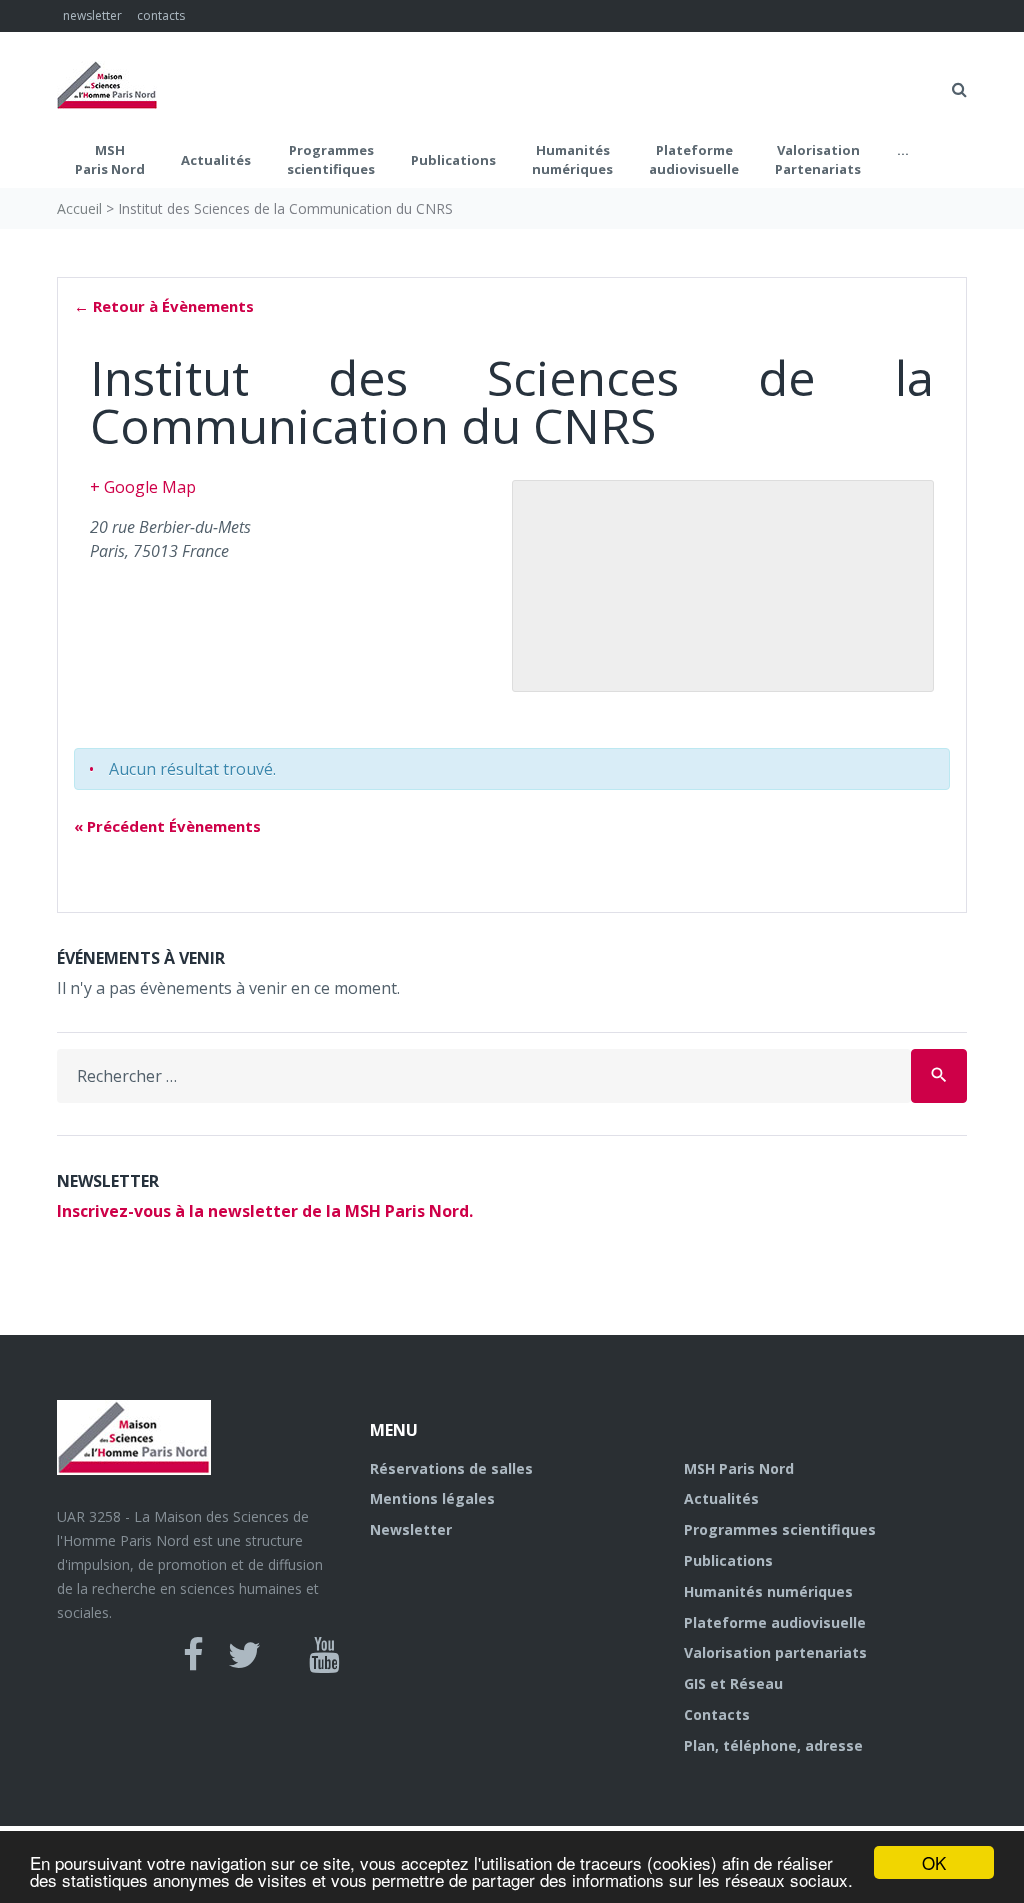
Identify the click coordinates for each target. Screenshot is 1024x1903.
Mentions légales (432, 1498)
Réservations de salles (451, 1468)
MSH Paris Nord (110, 160)
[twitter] (244, 1655)
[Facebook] (193, 1655)
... (903, 150)
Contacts (717, 1714)
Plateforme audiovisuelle (775, 1622)
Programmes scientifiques (331, 160)
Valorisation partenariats (775, 1652)
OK (934, 1862)
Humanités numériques (572, 160)
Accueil (79, 208)
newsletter (92, 15)
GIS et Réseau (733, 1683)
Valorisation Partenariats (818, 160)
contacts (161, 15)
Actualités (216, 160)
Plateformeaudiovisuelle (694, 160)
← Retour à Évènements (164, 306)
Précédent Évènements (167, 826)
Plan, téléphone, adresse (773, 1745)
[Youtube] (324, 1655)
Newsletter (411, 1529)
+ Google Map (143, 487)
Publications (453, 160)
